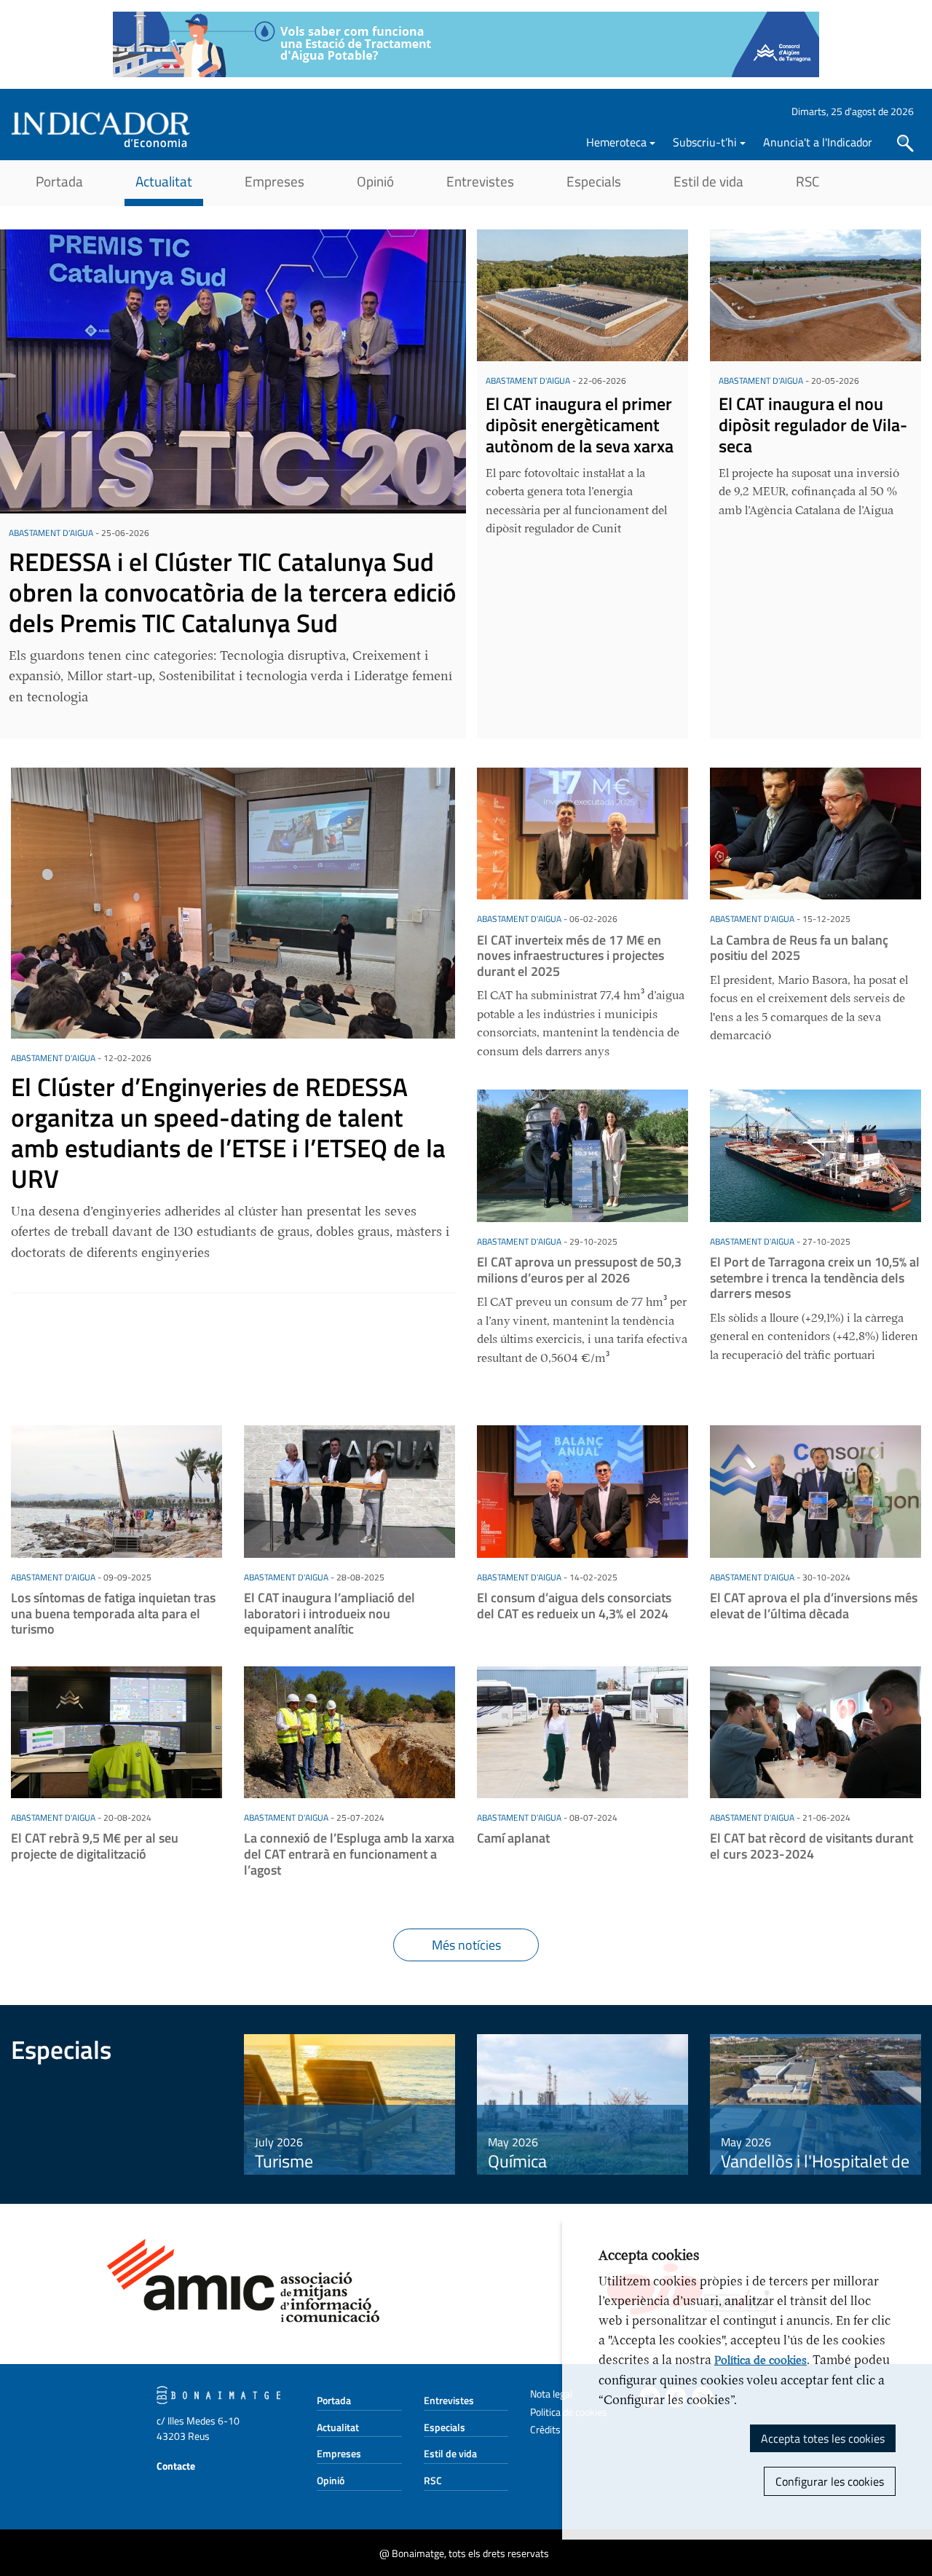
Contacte (176, 2466)
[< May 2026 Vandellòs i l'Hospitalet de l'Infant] (815, 2103)
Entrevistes (480, 181)
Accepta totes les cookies (823, 2438)
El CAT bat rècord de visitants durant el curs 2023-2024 (811, 1846)
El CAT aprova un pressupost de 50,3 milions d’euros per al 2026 (579, 1270)
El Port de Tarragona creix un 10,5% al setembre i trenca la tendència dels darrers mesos (815, 1277)
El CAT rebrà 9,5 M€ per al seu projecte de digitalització (95, 1846)
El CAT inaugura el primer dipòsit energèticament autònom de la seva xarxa (580, 425)
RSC (807, 181)
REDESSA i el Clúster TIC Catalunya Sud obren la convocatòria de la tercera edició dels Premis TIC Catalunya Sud (233, 592)
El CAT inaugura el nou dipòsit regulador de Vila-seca (813, 425)
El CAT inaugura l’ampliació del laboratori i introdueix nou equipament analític (329, 1613)
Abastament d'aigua (51, 533)
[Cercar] (905, 143)
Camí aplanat (513, 1838)
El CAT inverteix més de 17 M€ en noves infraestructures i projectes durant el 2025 (570, 956)
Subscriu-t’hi (705, 142)
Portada (59, 181)
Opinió (375, 181)
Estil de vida (708, 181)
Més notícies (466, 1945)
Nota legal (551, 2394)
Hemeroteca (616, 142)
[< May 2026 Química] (582, 2103)
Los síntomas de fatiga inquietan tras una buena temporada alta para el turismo (113, 1613)
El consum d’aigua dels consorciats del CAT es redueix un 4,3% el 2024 (574, 1606)
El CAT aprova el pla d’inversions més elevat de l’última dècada (814, 1606)
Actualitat (164, 181)
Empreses (275, 181)
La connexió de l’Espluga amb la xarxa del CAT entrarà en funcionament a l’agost (349, 1854)
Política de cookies (761, 2360)
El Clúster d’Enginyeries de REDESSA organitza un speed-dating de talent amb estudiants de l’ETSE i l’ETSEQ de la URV (228, 1133)
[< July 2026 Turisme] (349, 2103)
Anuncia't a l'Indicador (818, 142)
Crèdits (545, 2429)
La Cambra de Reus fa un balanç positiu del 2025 (799, 948)
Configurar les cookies (830, 2481)
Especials (594, 181)
